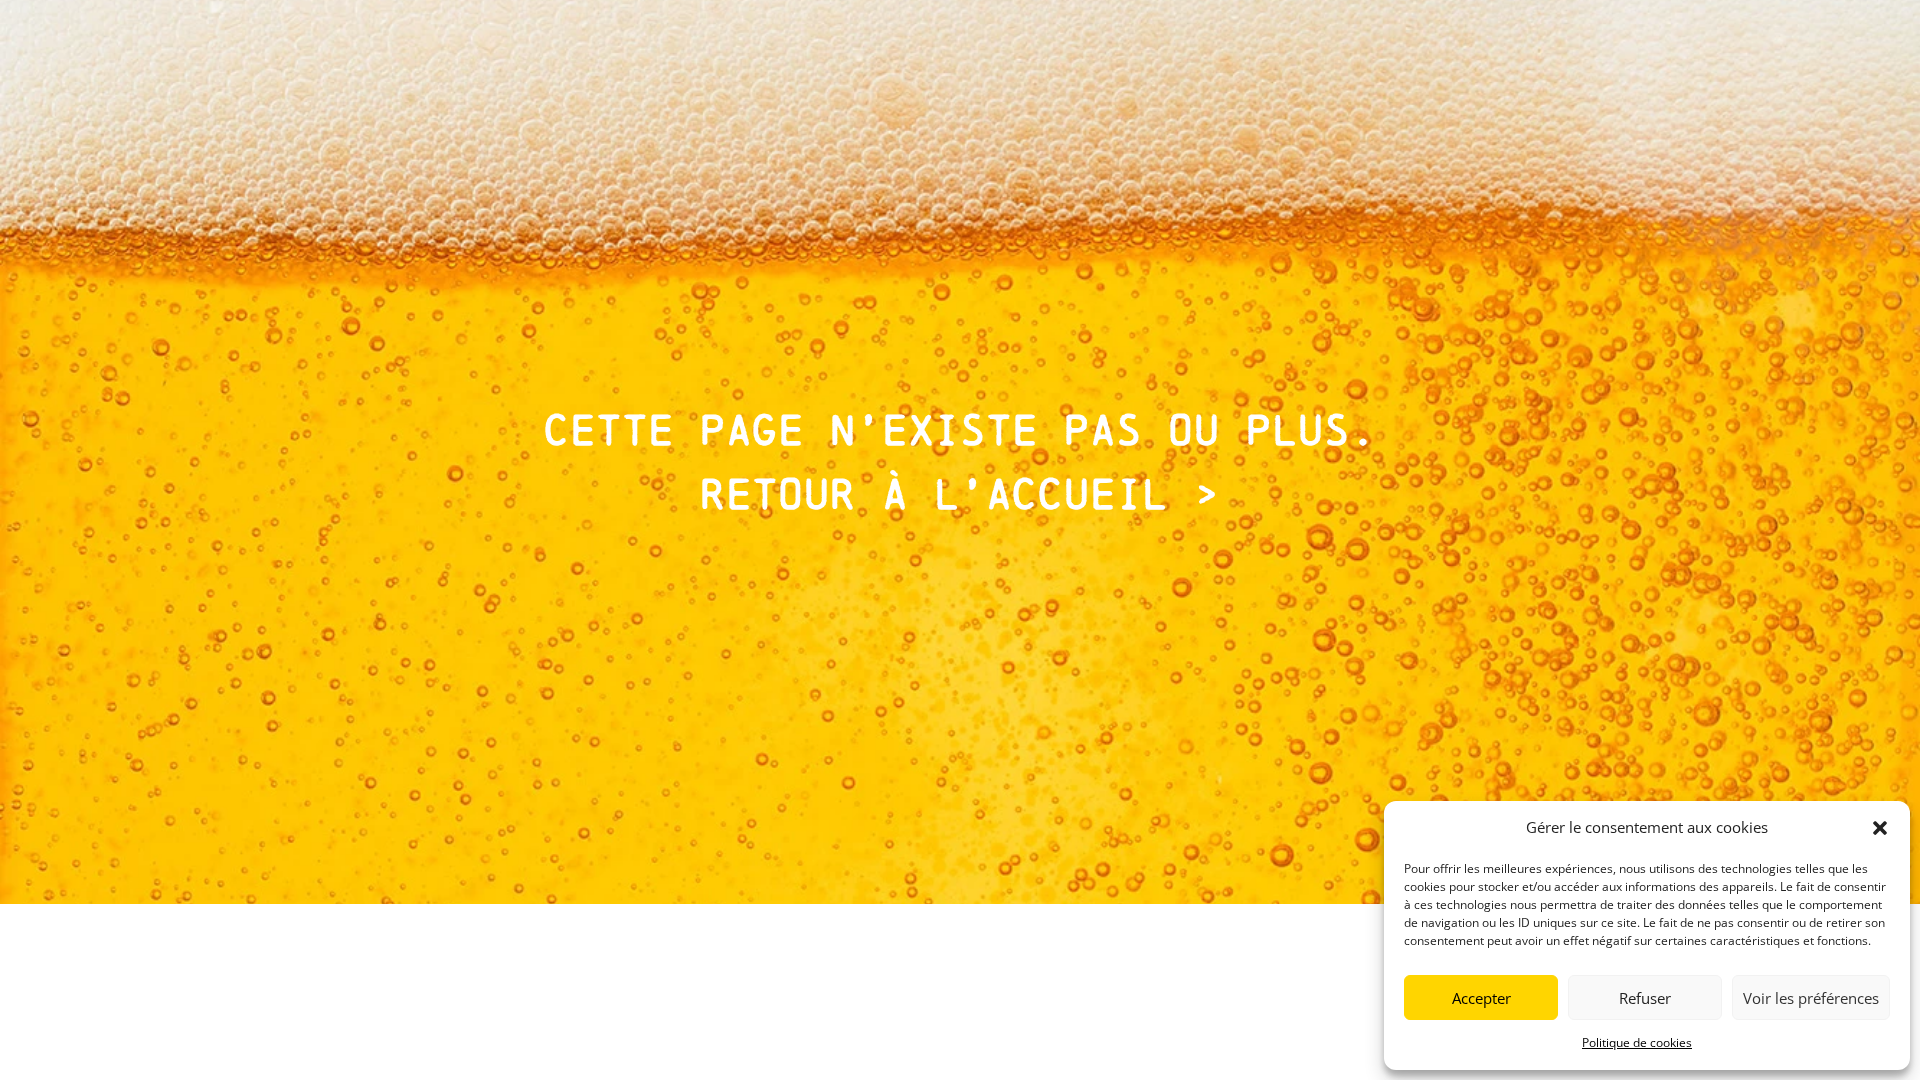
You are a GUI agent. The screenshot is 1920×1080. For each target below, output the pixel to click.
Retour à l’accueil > (960, 494)
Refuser (1645, 998)
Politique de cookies (1637, 1042)
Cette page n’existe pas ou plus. (960, 430)
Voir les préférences (1811, 998)
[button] (1880, 828)
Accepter (1481, 998)
